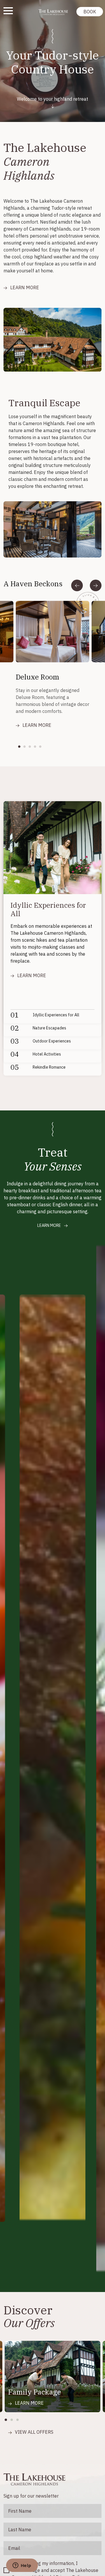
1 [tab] (21, 747)
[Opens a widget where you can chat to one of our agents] (22, 2566)
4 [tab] (37, 747)
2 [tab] (26, 747)
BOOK (90, 12)
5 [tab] (42, 747)
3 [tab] (32, 747)
